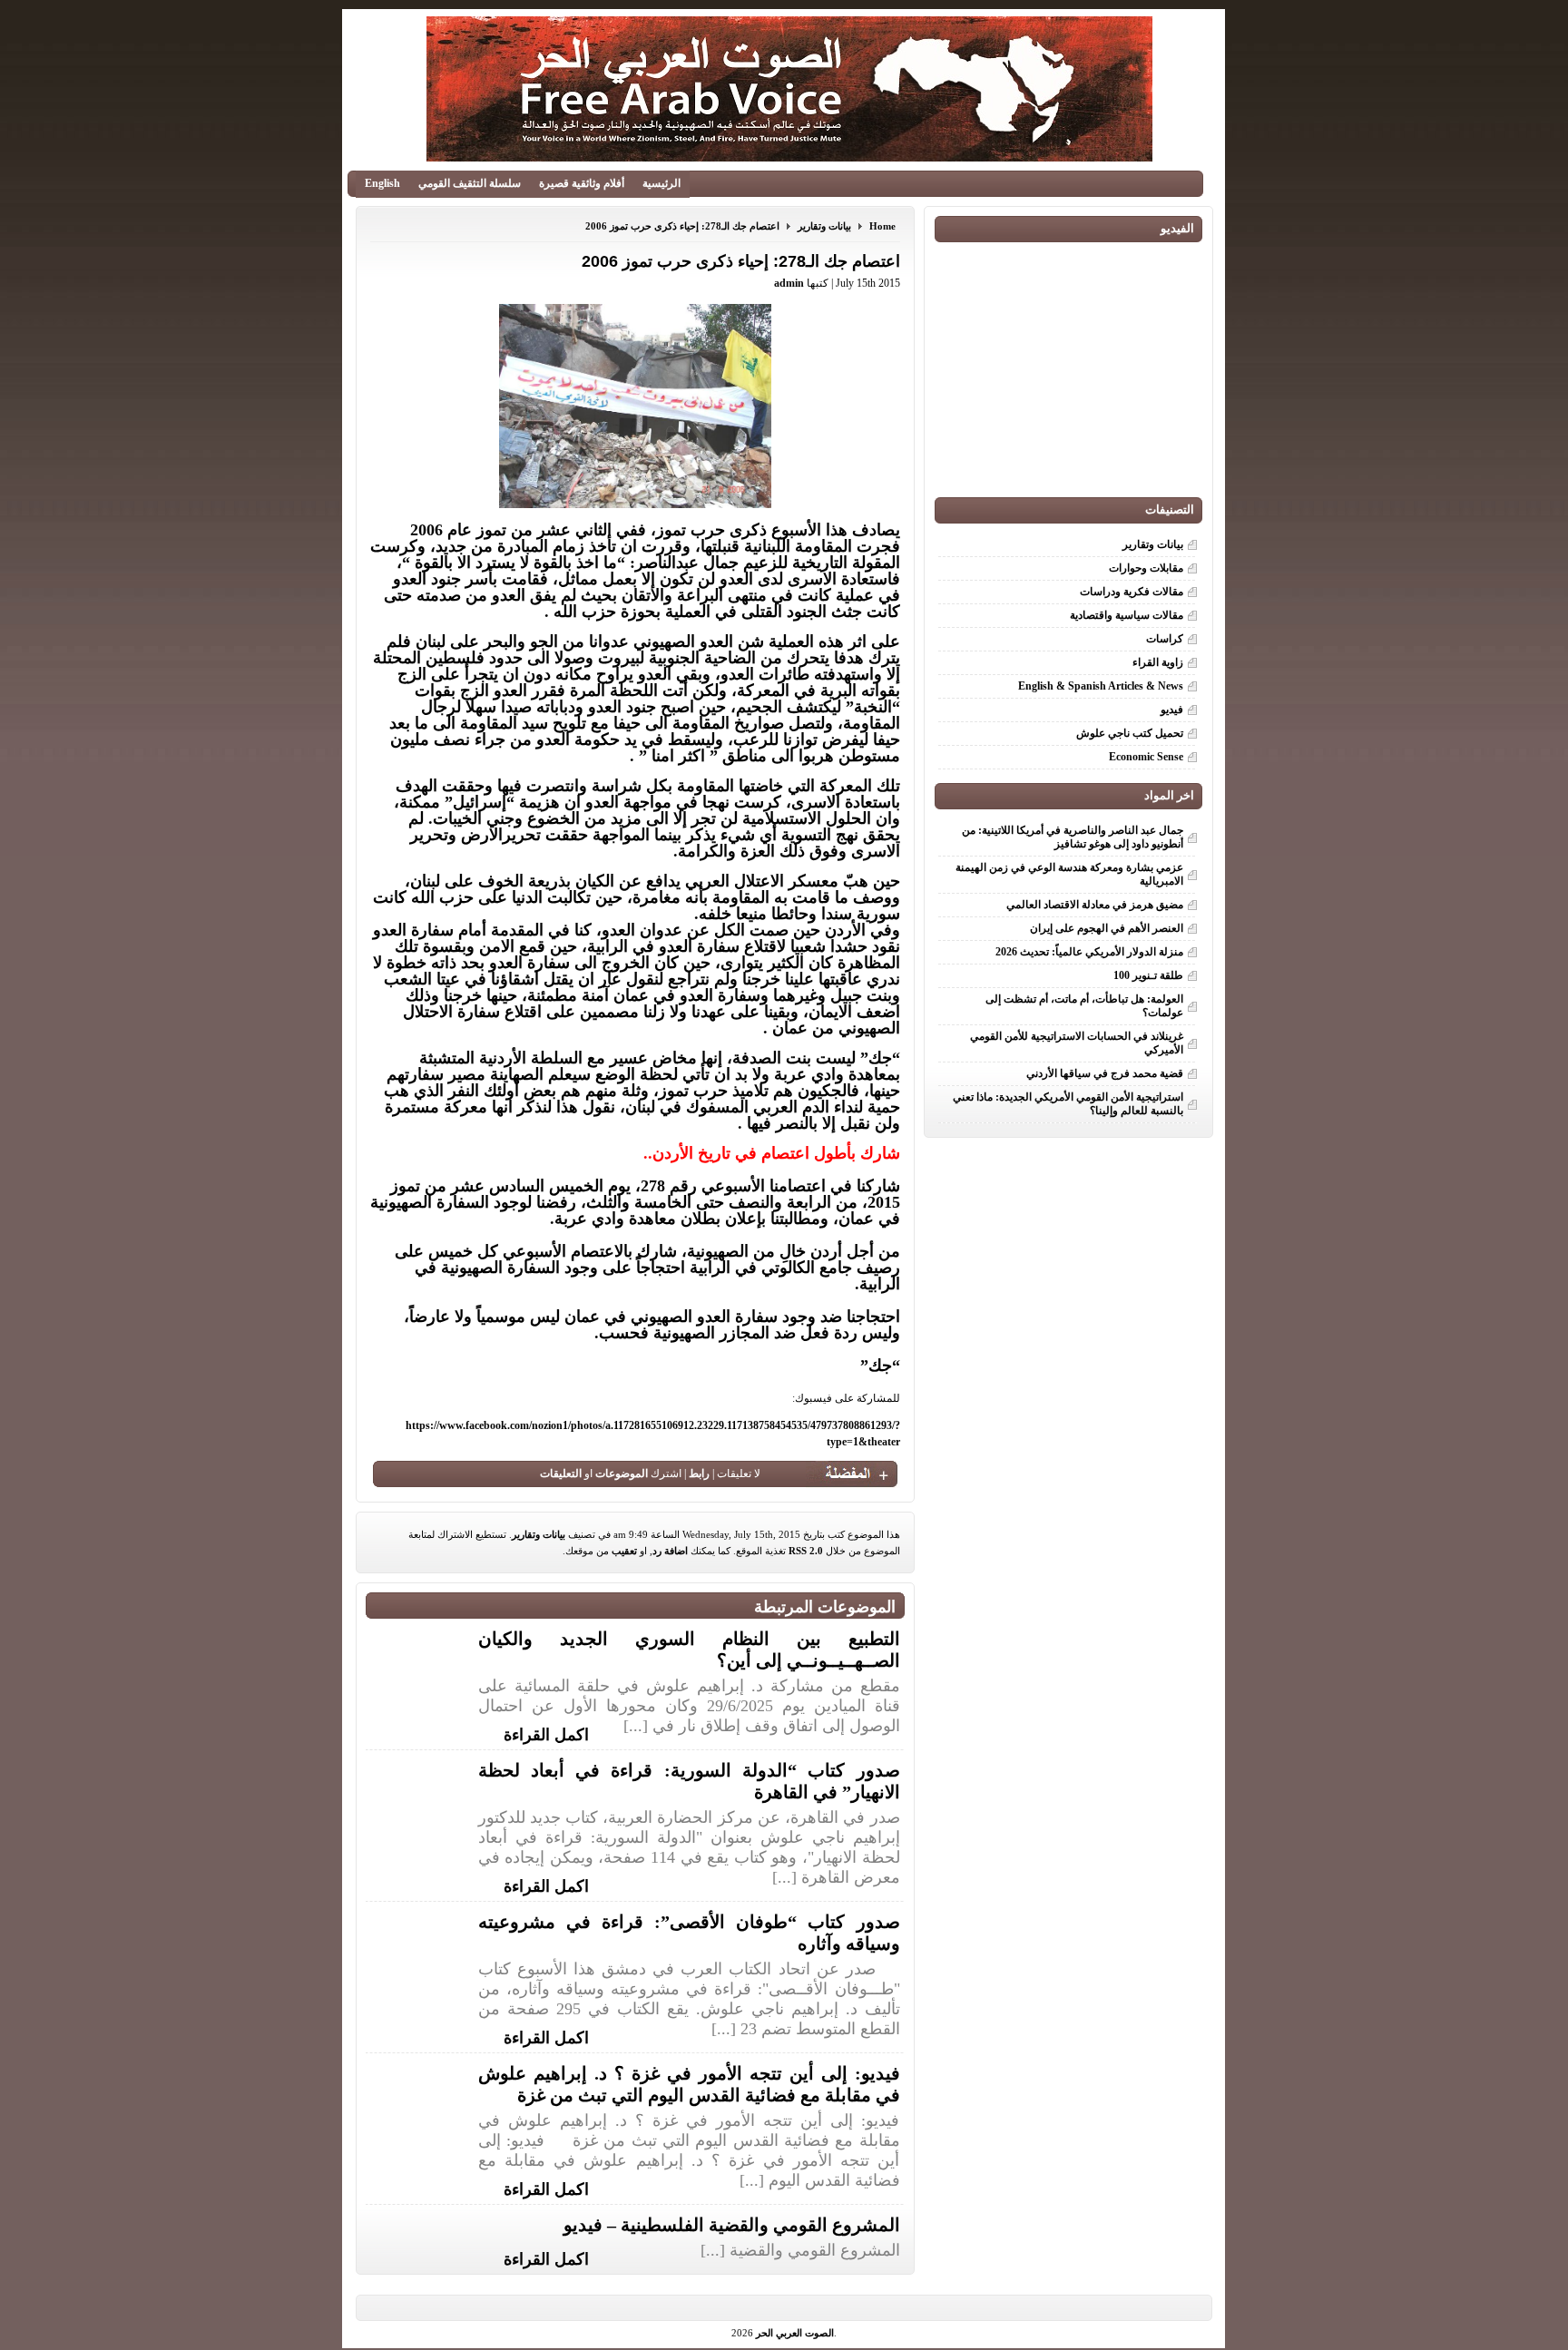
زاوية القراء (1158, 662)
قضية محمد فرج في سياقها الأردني (1105, 1073)
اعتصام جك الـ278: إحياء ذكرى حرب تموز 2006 (682, 226)
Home (882, 226)
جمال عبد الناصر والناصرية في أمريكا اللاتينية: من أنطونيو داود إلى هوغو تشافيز (1073, 837)
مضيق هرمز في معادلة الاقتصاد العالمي (1095, 905)
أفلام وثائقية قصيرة (582, 183)
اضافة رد (670, 1551)
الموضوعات (622, 1474)
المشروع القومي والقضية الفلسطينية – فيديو (732, 2225)
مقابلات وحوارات (1146, 568)
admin (789, 283)
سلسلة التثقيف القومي (470, 183)
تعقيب (624, 1551)
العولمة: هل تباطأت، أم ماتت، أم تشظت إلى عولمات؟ (1084, 1006)
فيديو (1172, 710)
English (382, 183)
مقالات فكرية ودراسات (1132, 592)
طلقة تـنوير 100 (1148, 975)
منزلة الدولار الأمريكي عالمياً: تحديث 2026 (1089, 952)
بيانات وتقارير (824, 226)
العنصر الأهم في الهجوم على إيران (1107, 928)
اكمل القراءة (546, 1733)
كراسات (1165, 639)
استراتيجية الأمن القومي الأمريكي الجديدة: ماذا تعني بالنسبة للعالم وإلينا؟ (1068, 1104)
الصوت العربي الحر (795, 2333)
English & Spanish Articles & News (1101, 686)
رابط (699, 1474)
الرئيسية (661, 183)
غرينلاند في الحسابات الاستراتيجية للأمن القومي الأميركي (1077, 1043)
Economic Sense (1146, 757)
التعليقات (561, 1474)
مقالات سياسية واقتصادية (1127, 615)
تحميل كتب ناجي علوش (1130, 733)
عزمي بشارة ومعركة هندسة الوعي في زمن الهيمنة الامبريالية (1069, 874)
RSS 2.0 (806, 1551)
